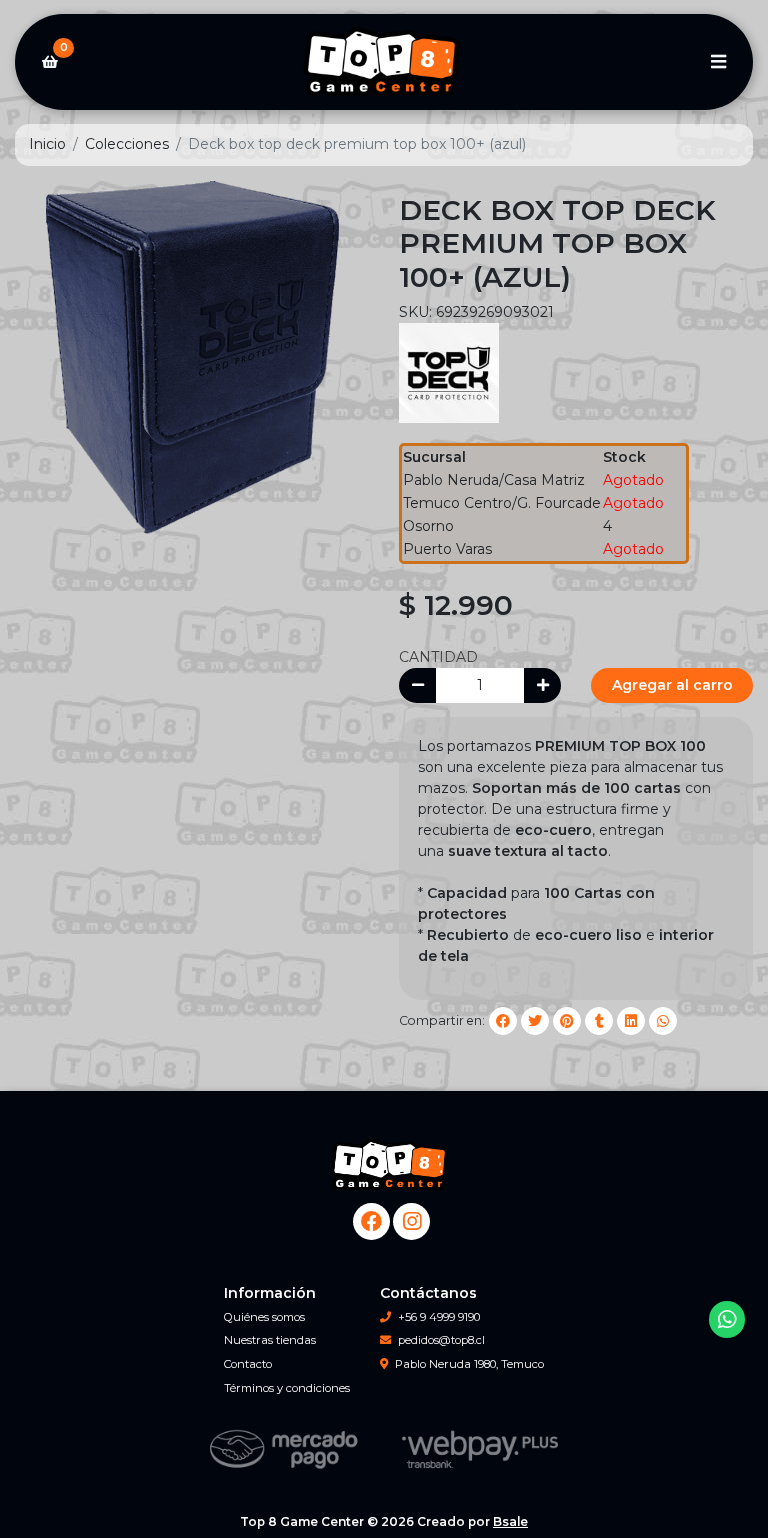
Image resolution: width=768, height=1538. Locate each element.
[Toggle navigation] (718, 62)
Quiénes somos (264, 1317)
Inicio (47, 144)
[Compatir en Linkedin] (631, 1021)
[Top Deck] (449, 371)
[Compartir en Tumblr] (599, 1021)
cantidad (438, 657)
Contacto (248, 1364)
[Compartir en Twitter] (535, 1021)
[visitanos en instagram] (411, 1221)
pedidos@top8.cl (441, 1340)
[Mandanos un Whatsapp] (727, 1319)
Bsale (510, 1521)
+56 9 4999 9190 (439, 1317)
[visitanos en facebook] (371, 1221)
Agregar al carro (672, 685)
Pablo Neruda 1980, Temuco (469, 1364)
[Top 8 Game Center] (384, 62)
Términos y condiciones (287, 1388)
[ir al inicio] (391, 1165)
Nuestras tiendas (270, 1340)
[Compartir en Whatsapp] (663, 1021)
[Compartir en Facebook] (503, 1021)
